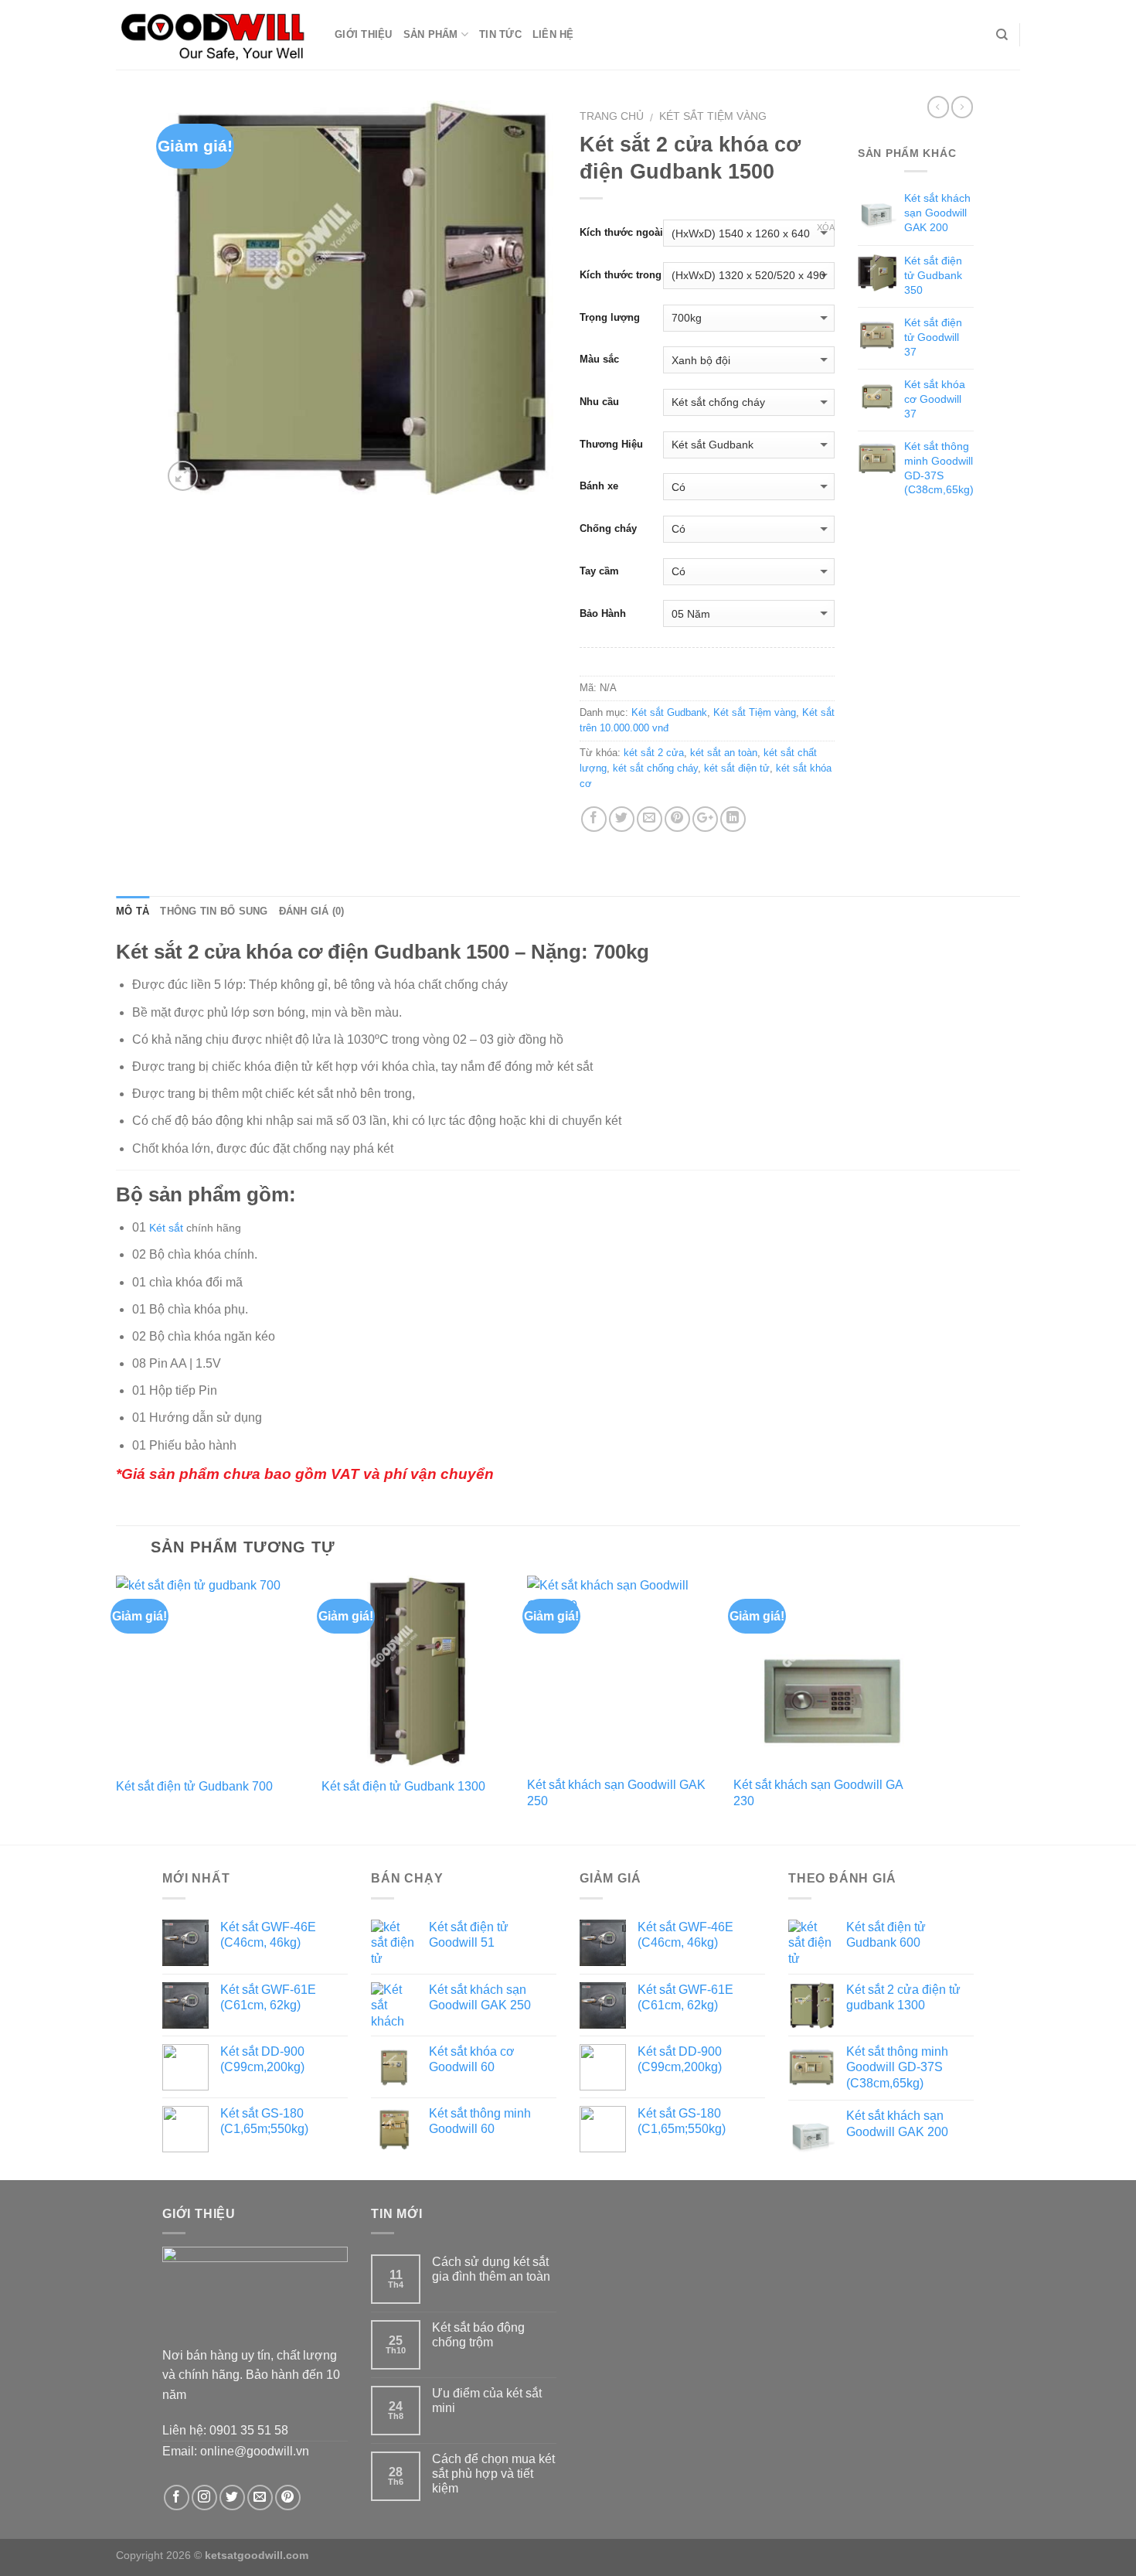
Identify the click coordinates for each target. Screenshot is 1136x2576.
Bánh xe (599, 486)
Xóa (826, 227)
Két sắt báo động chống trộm (478, 2335)
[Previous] (117, 1709)
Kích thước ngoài (621, 232)
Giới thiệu (364, 34)
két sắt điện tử (737, 768)
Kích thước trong (621, 275)
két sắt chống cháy (655, 768)
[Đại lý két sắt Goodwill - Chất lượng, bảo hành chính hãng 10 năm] (214, 34)
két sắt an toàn (724, 753)
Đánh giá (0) (312, 911)
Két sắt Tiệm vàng (713, 116)
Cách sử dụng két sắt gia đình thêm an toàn (491, 2269)
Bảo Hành (603, 613)
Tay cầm (599, 571)
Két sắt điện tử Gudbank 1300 (403, 1786)
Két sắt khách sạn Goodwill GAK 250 (616, 1793)
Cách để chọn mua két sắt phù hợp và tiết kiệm (493, 2474)
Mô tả (133, 911)
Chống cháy (608, 528)
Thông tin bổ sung (214, 911)
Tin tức (500, 34)
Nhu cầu (599, 402)
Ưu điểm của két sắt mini (487, 2401)
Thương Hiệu (611, 444)
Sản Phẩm (431, 34)
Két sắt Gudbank (669, 712)
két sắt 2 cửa (654, 753)
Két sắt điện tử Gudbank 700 (194, 1786)
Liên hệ (553, 34)
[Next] (923, 1709)
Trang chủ (612, 116)
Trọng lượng (610, 317)
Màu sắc (599, 359)
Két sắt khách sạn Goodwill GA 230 (818, 1793)
